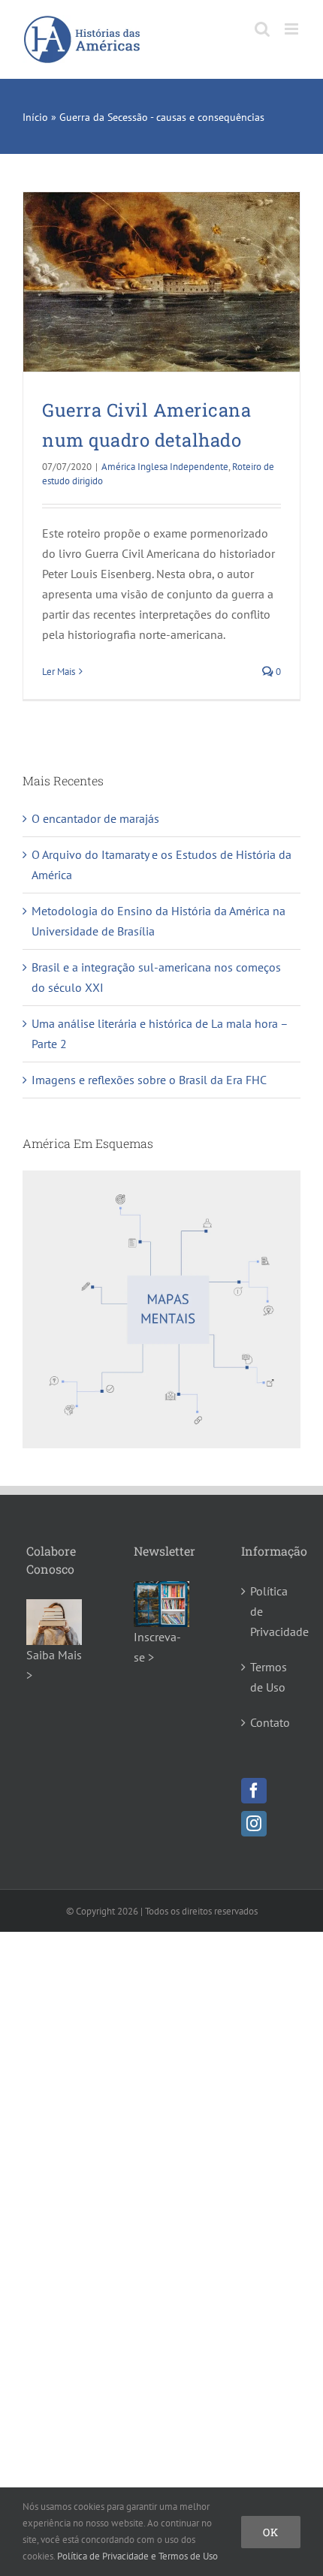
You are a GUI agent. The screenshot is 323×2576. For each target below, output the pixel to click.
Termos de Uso (269, 1677)
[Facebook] (254, 1791)
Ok (271, 2532)
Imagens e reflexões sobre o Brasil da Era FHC (149, 1080)
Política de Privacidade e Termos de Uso (137, 2556)
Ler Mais (59, 672)
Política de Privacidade (270, 1611)
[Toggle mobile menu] (293, 29)
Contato (270, 1722)
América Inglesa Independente (165, 467)
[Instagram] (254, 1824)
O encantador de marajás (95, 818)
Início (35, 117)
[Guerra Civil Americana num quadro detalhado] (161, 282)
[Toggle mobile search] (262, 29)
